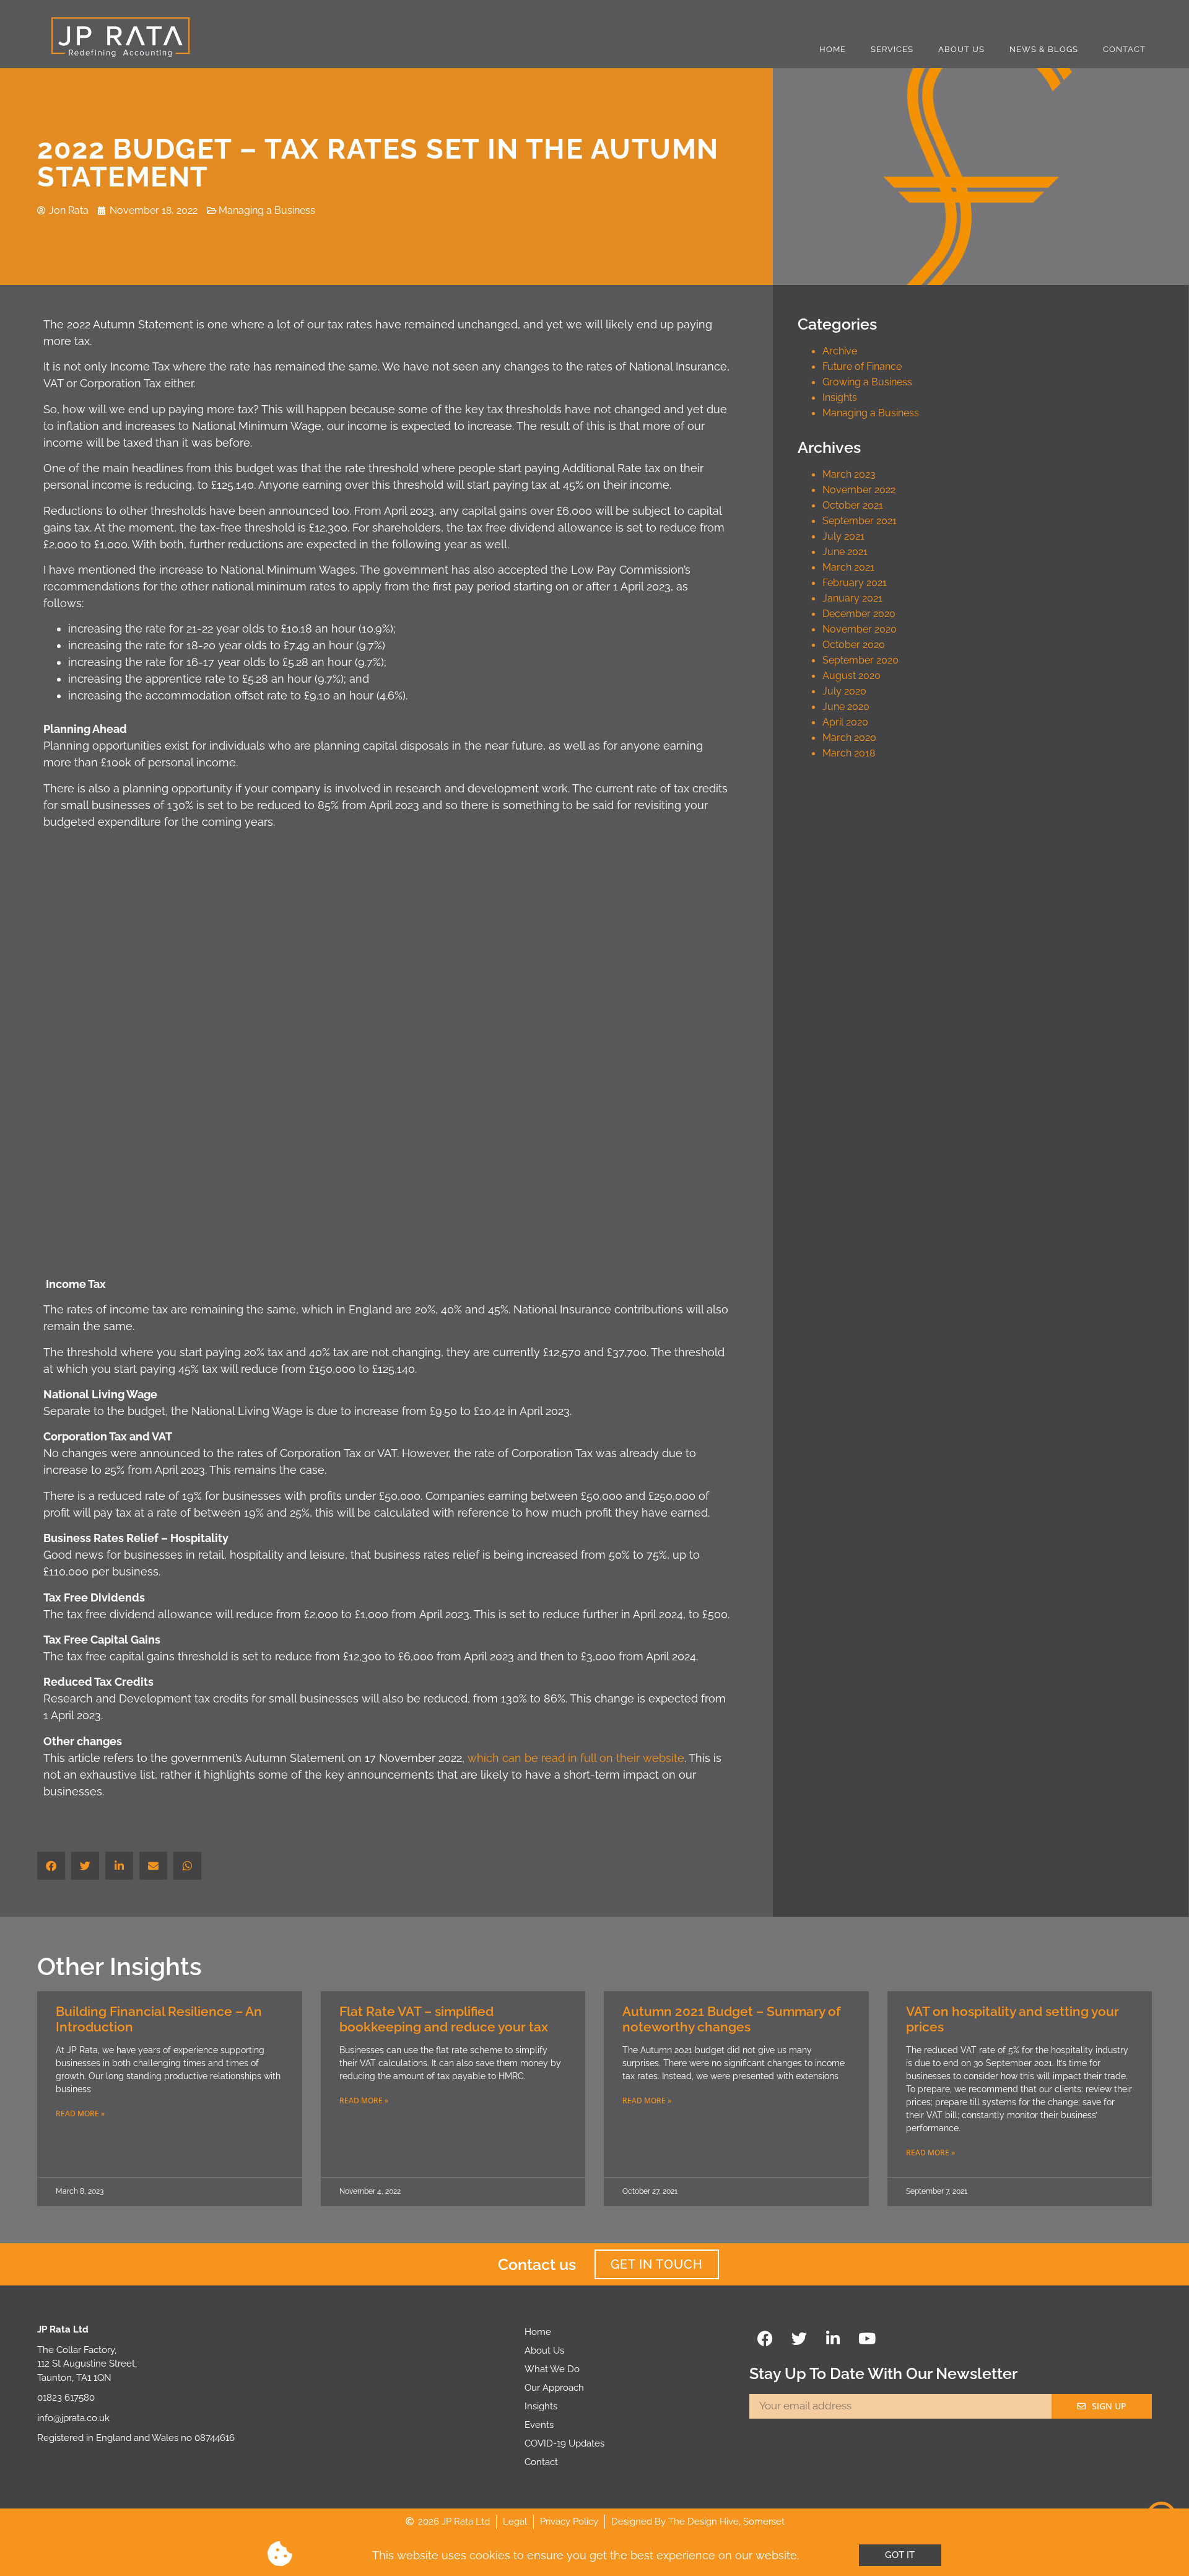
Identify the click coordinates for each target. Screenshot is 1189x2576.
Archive (840, 351)
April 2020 (845, 722)
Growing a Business (867, 382)
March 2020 (849, 738)
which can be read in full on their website (576, 1758)
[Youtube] (867, 2338)
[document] (594, 2556)
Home (833, 49)
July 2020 (844, 691)
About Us (961, 49)
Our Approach (554, 2388)
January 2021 (852, 598)
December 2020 (859, 614)
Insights (840, 397)
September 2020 (860, 660)
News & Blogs (1044, 49)
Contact (1124, 49)
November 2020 (860, 629)
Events (539, 2425)
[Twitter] (799, 2338)
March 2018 (849, 753)
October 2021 (853, 505)
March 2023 (849, 474)
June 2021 (845, 552)
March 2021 (848, 567)
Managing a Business (871, 413)
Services (892, 49)
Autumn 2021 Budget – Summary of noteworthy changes (731, 2019)
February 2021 (855, 583)
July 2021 (843, 536)
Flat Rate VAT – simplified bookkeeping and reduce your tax (444, 2019)
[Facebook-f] (765, 2338)
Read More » (80, 2114)
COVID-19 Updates (564, 2443)
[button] (51, 1866)
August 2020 (851, 676)
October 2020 (854, 645)
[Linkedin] (833, 2338)
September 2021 (860, 521)
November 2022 (859, 490)
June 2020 (846, 707)
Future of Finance (862, 366)
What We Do (552, 2369)
